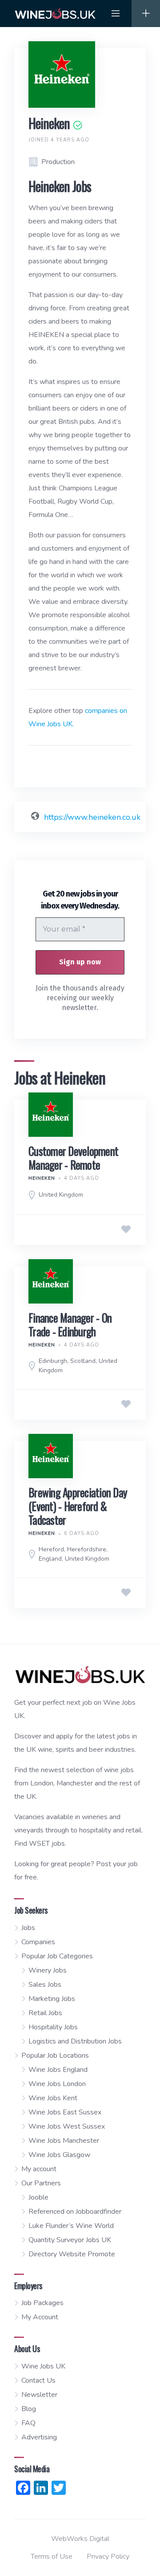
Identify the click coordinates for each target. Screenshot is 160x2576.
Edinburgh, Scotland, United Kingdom (78, 1366)
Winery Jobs (48, 1970)
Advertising (39, 2437)
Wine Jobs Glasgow (59, 2155)
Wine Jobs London (57, 2084)
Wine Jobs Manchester (64, 2141)
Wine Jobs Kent (53, 2098)
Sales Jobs (45, 1985)
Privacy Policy (108, 2556)
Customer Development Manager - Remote (73, 1158)
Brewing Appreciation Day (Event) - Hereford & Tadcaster (78, 1506)
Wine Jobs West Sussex (67, 2126)
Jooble (38, 2197)
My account (39, 2169)
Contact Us (38, 2380)
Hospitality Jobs (53, 2027)
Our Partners (41, 2183)
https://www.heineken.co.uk (92, 817)
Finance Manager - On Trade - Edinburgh (70, 1324)
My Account (40, 2317)
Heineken (42, 1178)
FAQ (28, 2423)
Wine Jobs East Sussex (65, 2112)
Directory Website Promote (72, 2254)
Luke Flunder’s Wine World (71, 2226)
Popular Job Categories (57, 1956)
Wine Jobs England (58, 2070)
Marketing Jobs (52, 1999)
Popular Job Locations (55, 2055)
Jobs (28, 1928)
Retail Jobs (45, 2013)
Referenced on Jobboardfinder (75, 2212)
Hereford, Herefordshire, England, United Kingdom (74, 1554)
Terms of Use (52, 2556)
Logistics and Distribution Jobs (75, 2041)
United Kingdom (61, 1195)
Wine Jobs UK (43, 2366)
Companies (38, 1942)
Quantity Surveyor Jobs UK (70, 2240)
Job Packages (42, 2303)
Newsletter (39, 2395)
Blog (29, 2409)
